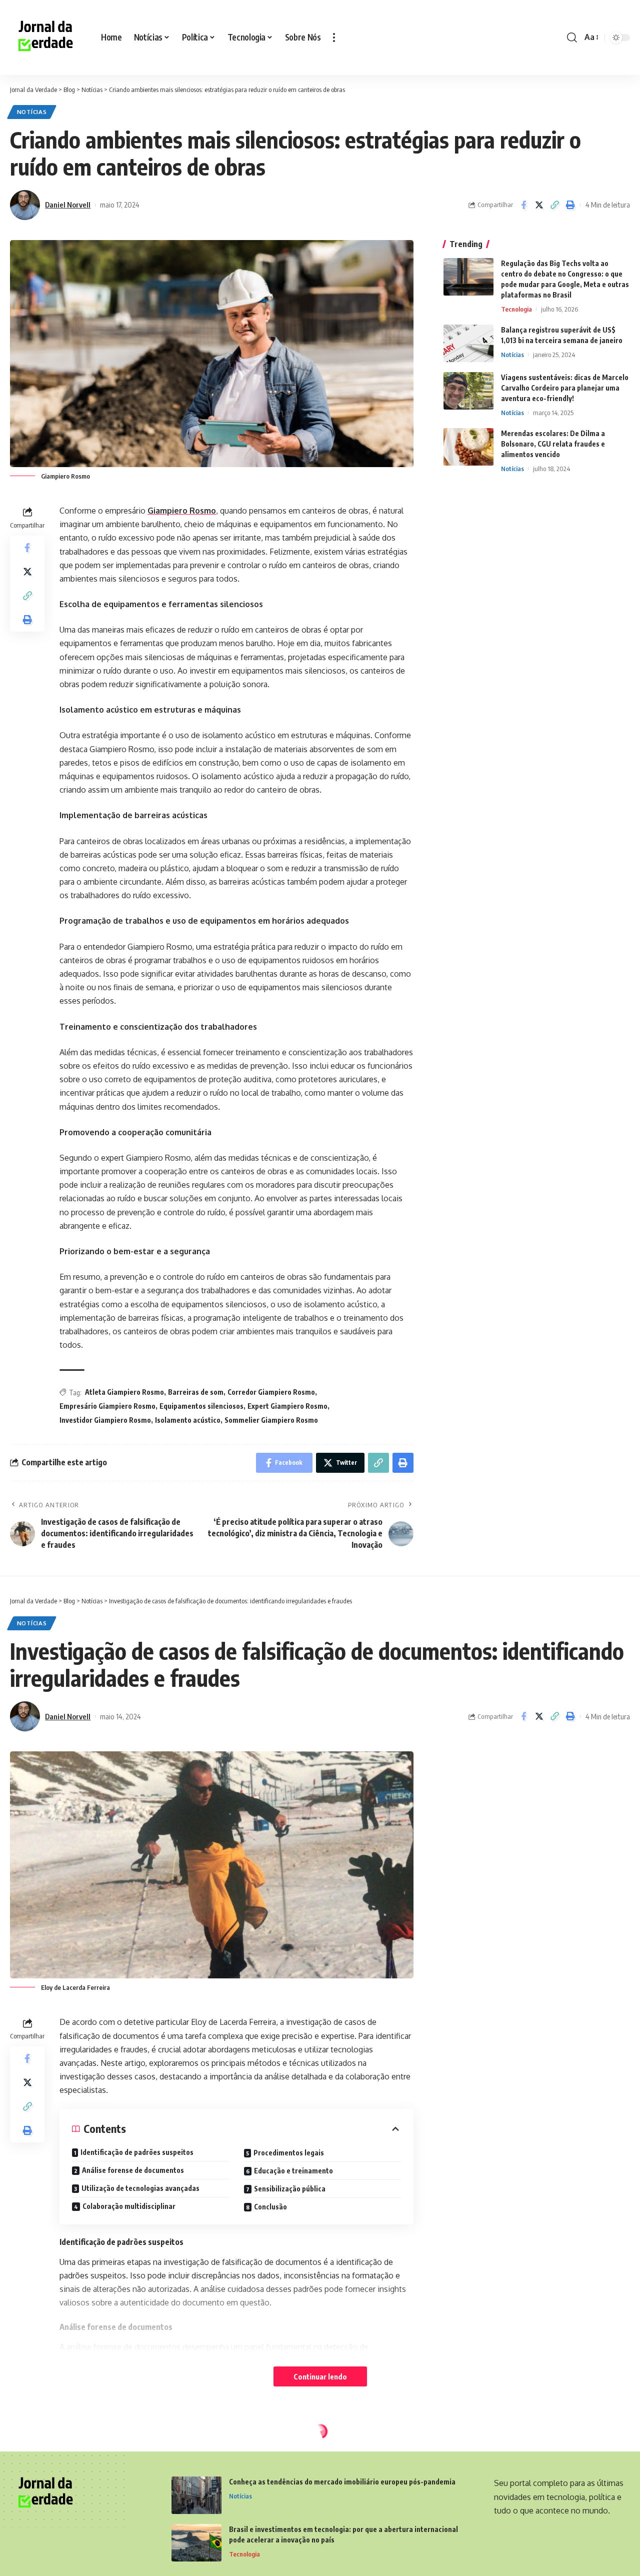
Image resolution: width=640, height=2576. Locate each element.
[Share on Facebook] (523, 205)
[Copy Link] (554, 205)
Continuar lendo (320, 2376)
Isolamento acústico (188, 1420)
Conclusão (270, 2207)
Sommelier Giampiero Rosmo (271, 1420)
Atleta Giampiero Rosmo (124, 1392)
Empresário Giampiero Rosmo (107, 1406)
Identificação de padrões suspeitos (137, 2152)
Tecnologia (516, 309)
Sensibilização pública (290, 2189)
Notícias (32, 112)
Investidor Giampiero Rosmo (105, 1420)
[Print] (570, 205)
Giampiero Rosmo (182, 511)
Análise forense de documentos (133, 2170)
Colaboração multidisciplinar (129, 2206)
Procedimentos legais (289, 2153)
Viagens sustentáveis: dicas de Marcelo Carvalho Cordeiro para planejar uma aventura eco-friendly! (565, 388)
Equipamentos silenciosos (201, 1406)
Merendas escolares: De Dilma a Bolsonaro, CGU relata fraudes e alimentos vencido (553, 444)
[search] (572, 38)
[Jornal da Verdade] (47, 38)
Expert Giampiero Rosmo (287, 1406)
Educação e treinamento (293, 2171)
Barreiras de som (196, 1392)
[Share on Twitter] (539, 205)
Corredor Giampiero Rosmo (271, 1392)
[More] (571, 2547)
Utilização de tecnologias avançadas (140, 2188)
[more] (334, 38)
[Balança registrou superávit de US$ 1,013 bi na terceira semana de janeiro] (468, 343)
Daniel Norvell (68, 205)
